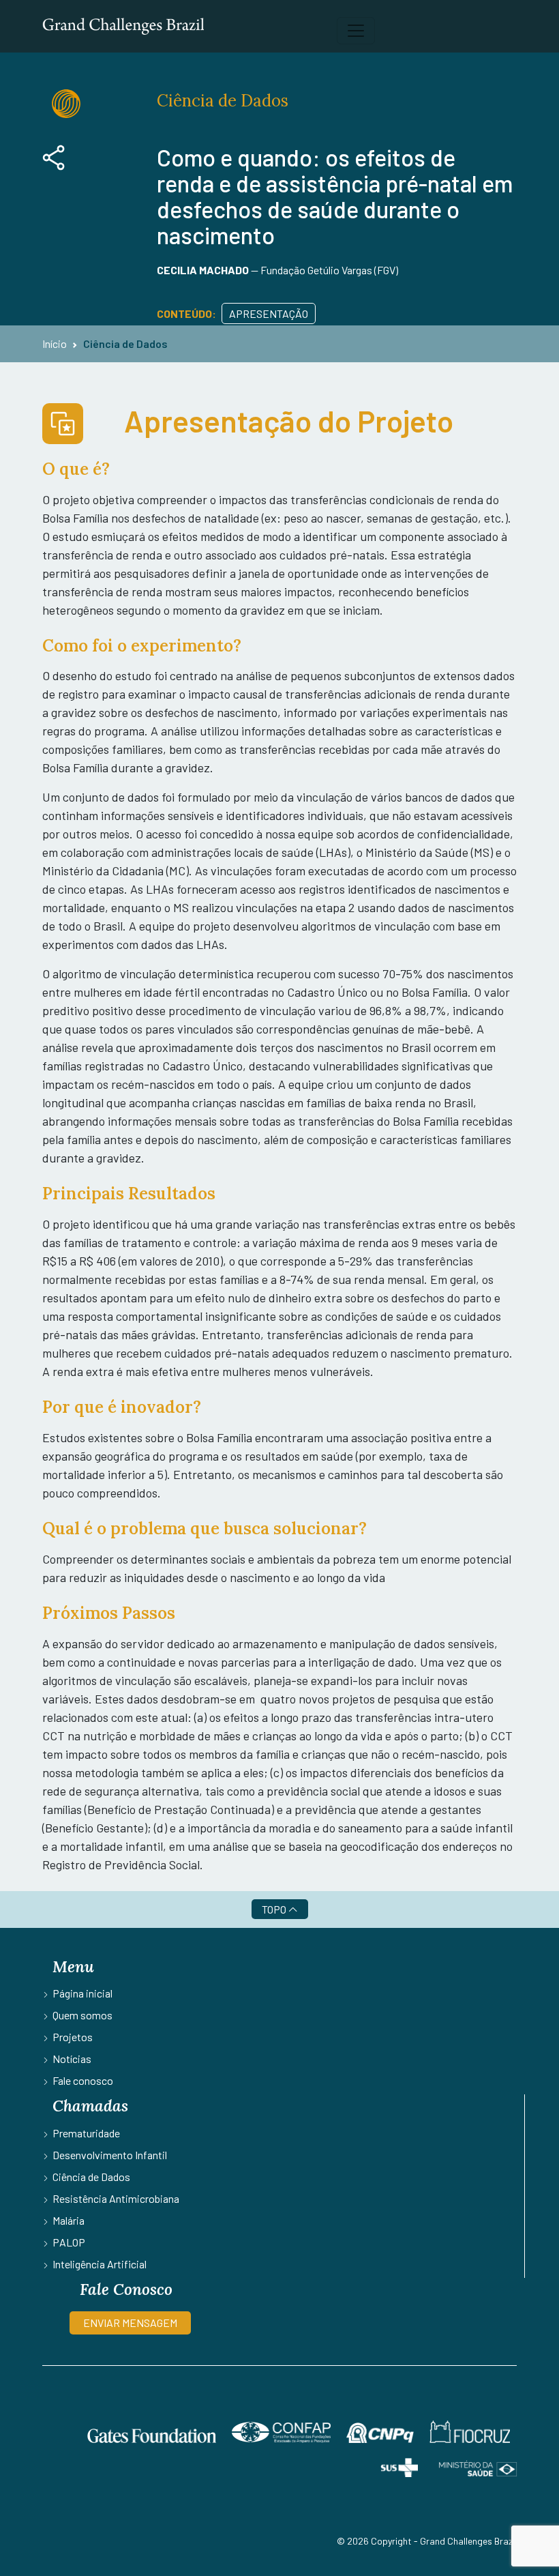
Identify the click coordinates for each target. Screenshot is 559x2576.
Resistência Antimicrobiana (116, 2198)
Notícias (72, 2059)
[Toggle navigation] (356, 31)
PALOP (69, 2242)
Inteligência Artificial (100, 2264)
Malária (69, 2220)
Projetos (73, 2037)
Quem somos (82, 2015)
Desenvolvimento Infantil (110, 2155)
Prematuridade (86, 2133)
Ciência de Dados (125, 343)
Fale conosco (83, 2080)
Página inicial (82, 1993)
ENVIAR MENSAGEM (130, 2323)
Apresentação (269, 313)
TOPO (275, 1909)
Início (55, 343)
